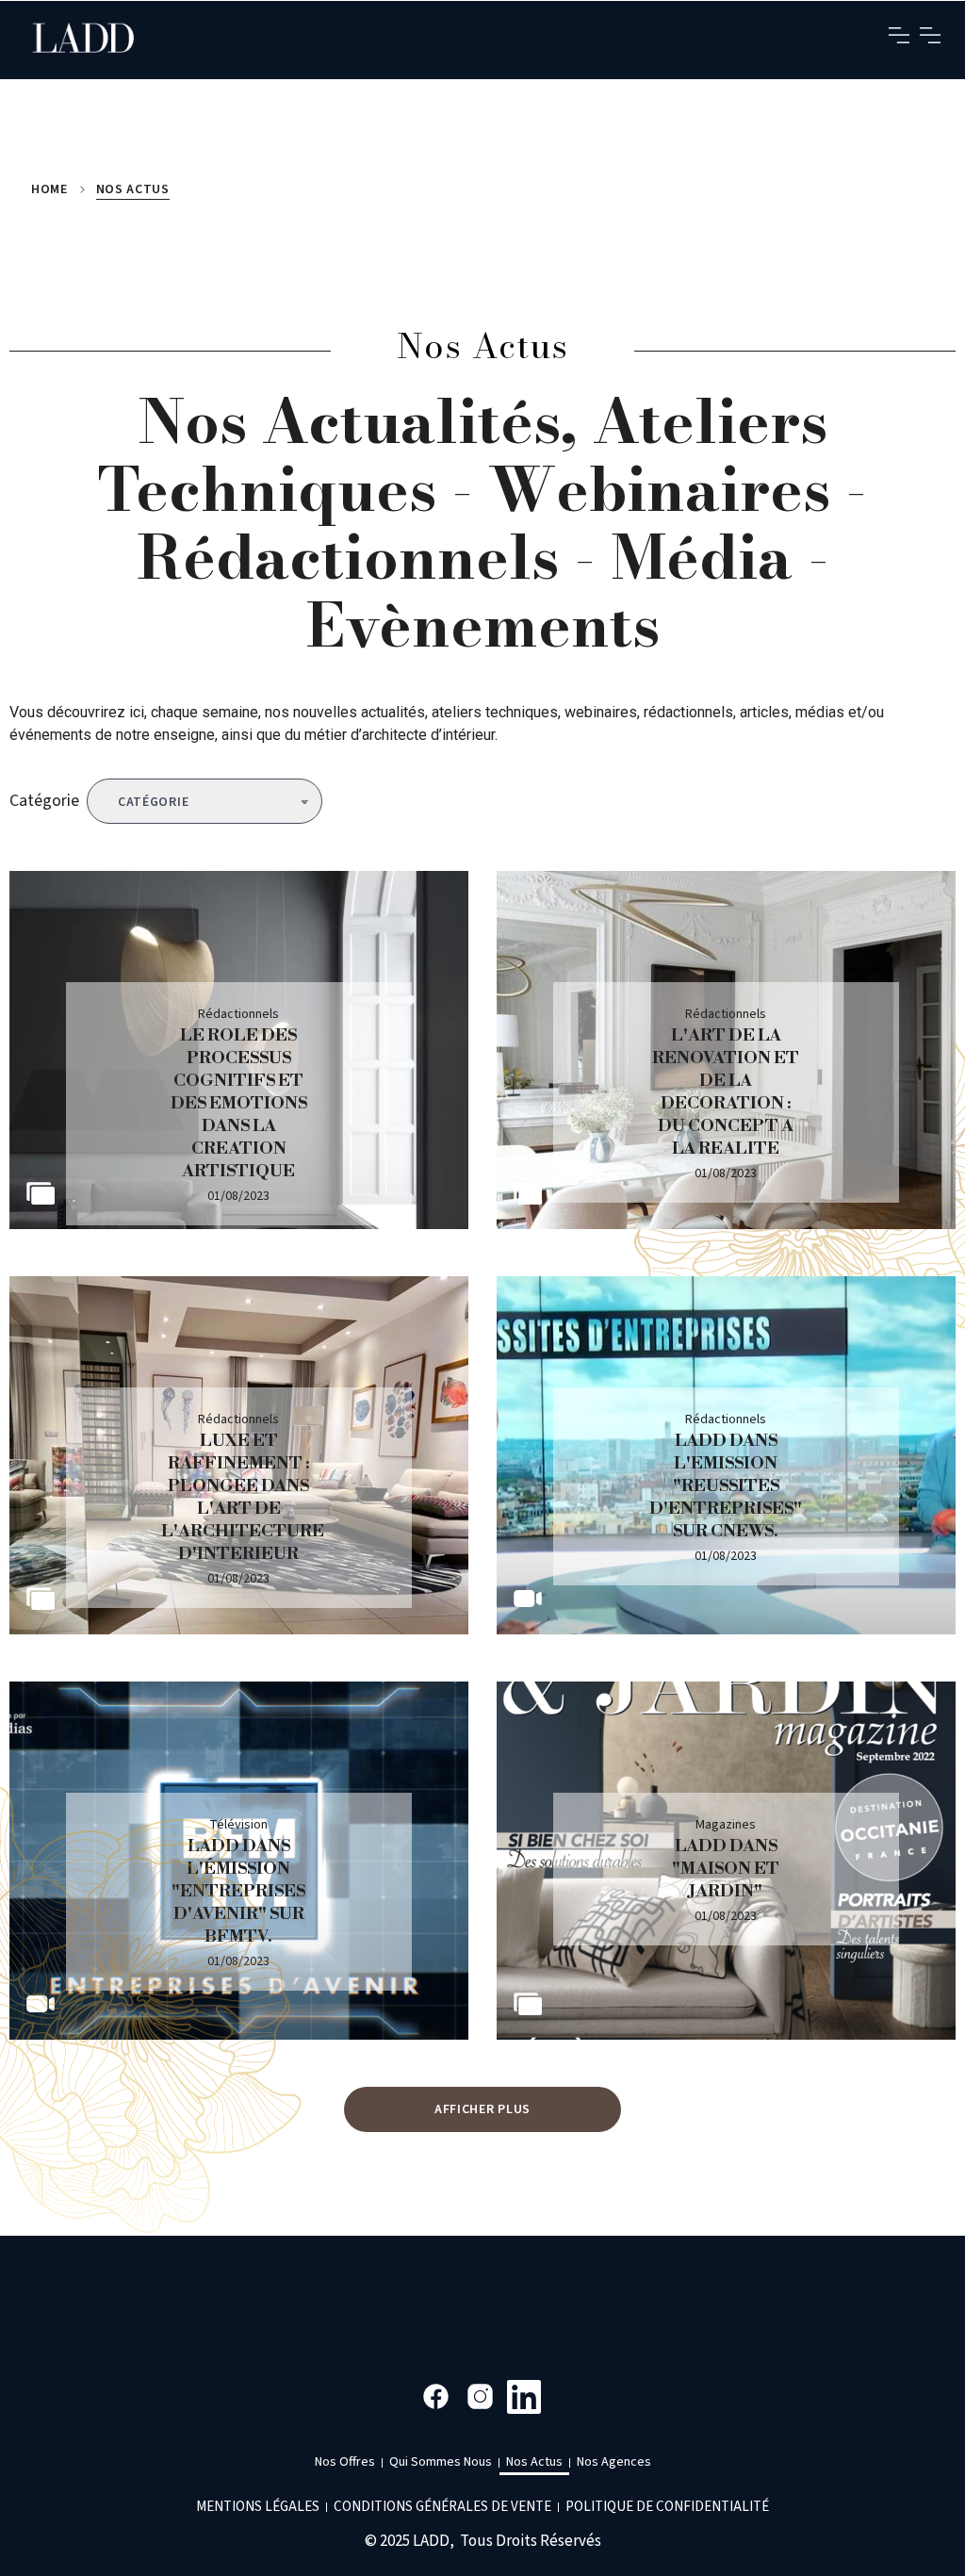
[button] (900, 35)
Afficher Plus (482, 2109)
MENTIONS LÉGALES (258, 2507)
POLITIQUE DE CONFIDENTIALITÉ (667, 2507)
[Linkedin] (524, 2396)
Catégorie (44, 801)
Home (49, 189)
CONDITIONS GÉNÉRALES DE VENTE (442, 2507)
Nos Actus (534, 2462)
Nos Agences (614, 2462)
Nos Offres (345, 2462)
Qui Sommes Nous (441, 2462)
